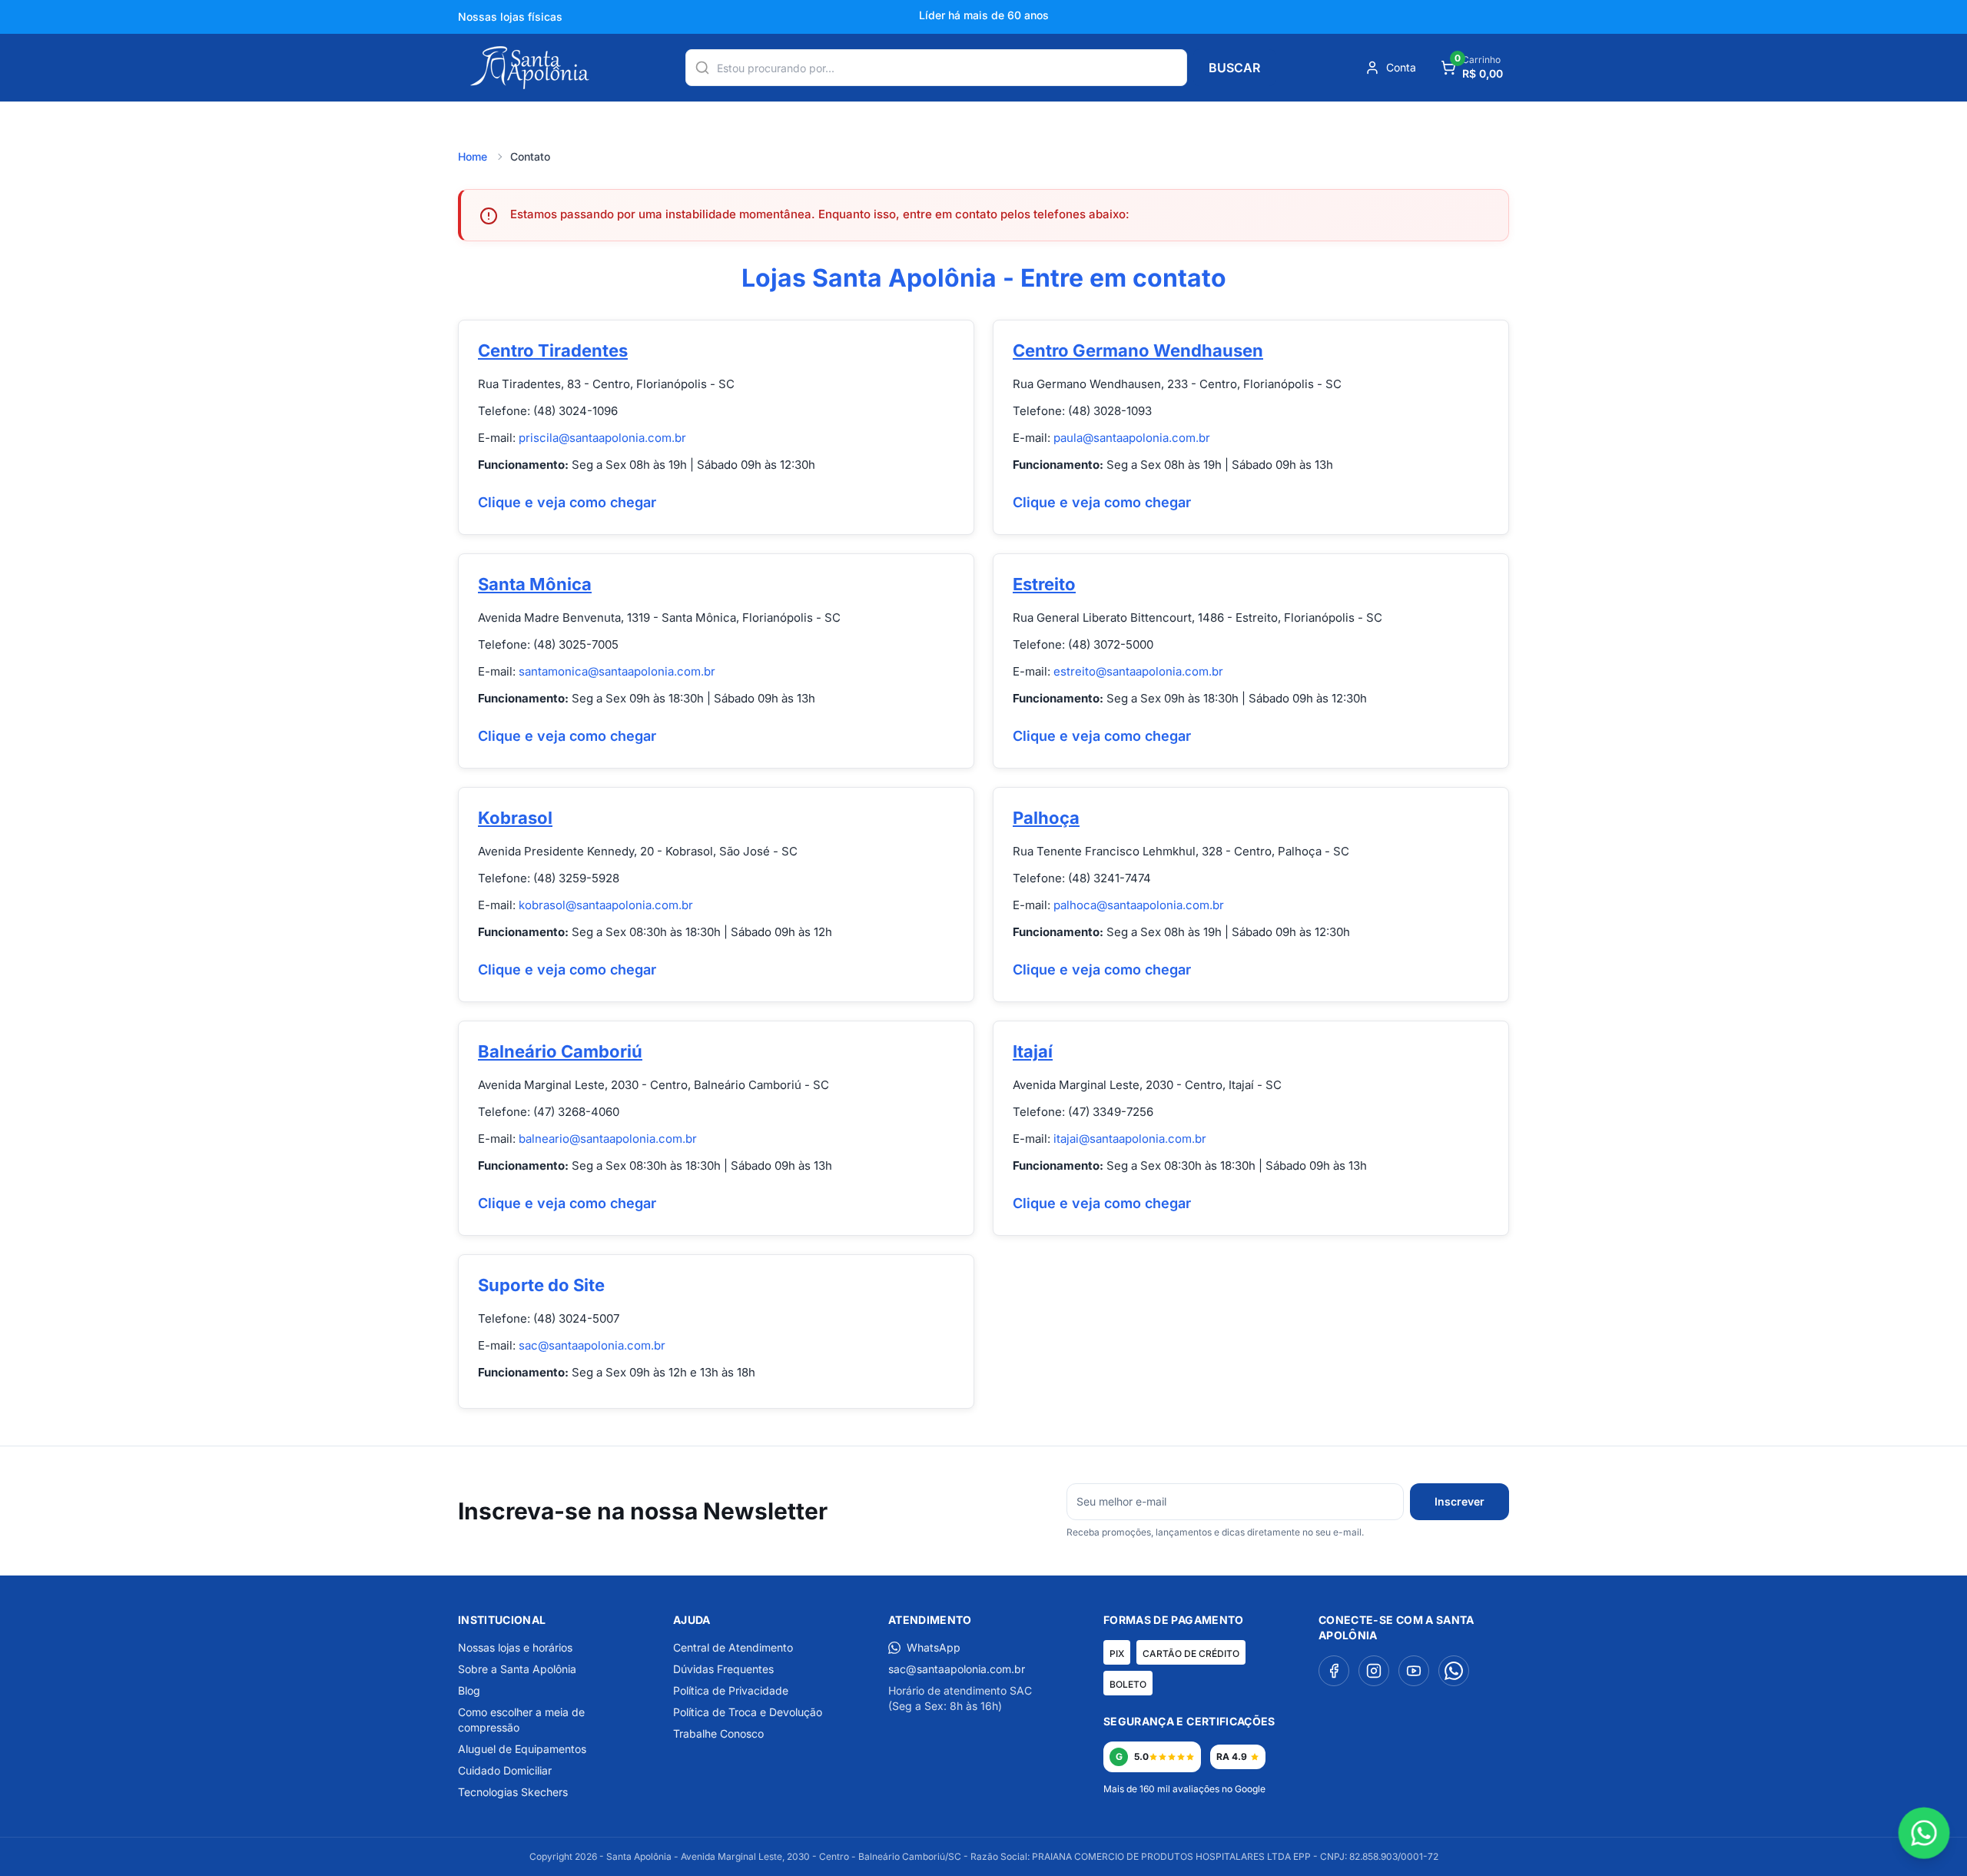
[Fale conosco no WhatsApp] (1924, 1833)
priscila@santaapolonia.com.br (602, 438)
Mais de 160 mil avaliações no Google (1184, 1789)
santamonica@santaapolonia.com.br (617, 671)
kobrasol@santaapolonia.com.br (606, 905)
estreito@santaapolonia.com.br (1138, 671)
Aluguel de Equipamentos (522, 1749)
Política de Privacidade (731, 1690)
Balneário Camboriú (560, 1051)
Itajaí (1033, 1051)
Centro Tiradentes (553, 350)
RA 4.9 (1232, 1756)
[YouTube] (1414, 1671)
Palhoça (1046, 818)
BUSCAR (1234, 68)
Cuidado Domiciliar (505, 1770)
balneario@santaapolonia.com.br (608, 1139)
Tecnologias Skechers (513, 1792)
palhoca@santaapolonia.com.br (1139, 905)
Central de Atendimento (733, 1647)
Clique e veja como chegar (567, 502)
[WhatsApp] (1454, 1671)
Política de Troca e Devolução (748, 1712)
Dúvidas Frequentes (723, 1669)
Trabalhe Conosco (718, 1733)
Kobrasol (515, 818)
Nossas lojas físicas (510, 17)
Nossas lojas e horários (515, 1647)
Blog (469, 1690)
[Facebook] (1334, 1671)
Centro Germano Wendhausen (1138, 350)
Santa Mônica (535, 584)
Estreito (1044, 584)
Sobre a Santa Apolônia (517, 1669)
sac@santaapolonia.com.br (592, 1345)
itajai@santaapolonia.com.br (1130, 1139)
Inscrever (1459, 1501)
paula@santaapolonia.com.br (1132, 438)
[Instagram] (1374, 1671)
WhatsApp (934, 1647)
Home (473, 156)
